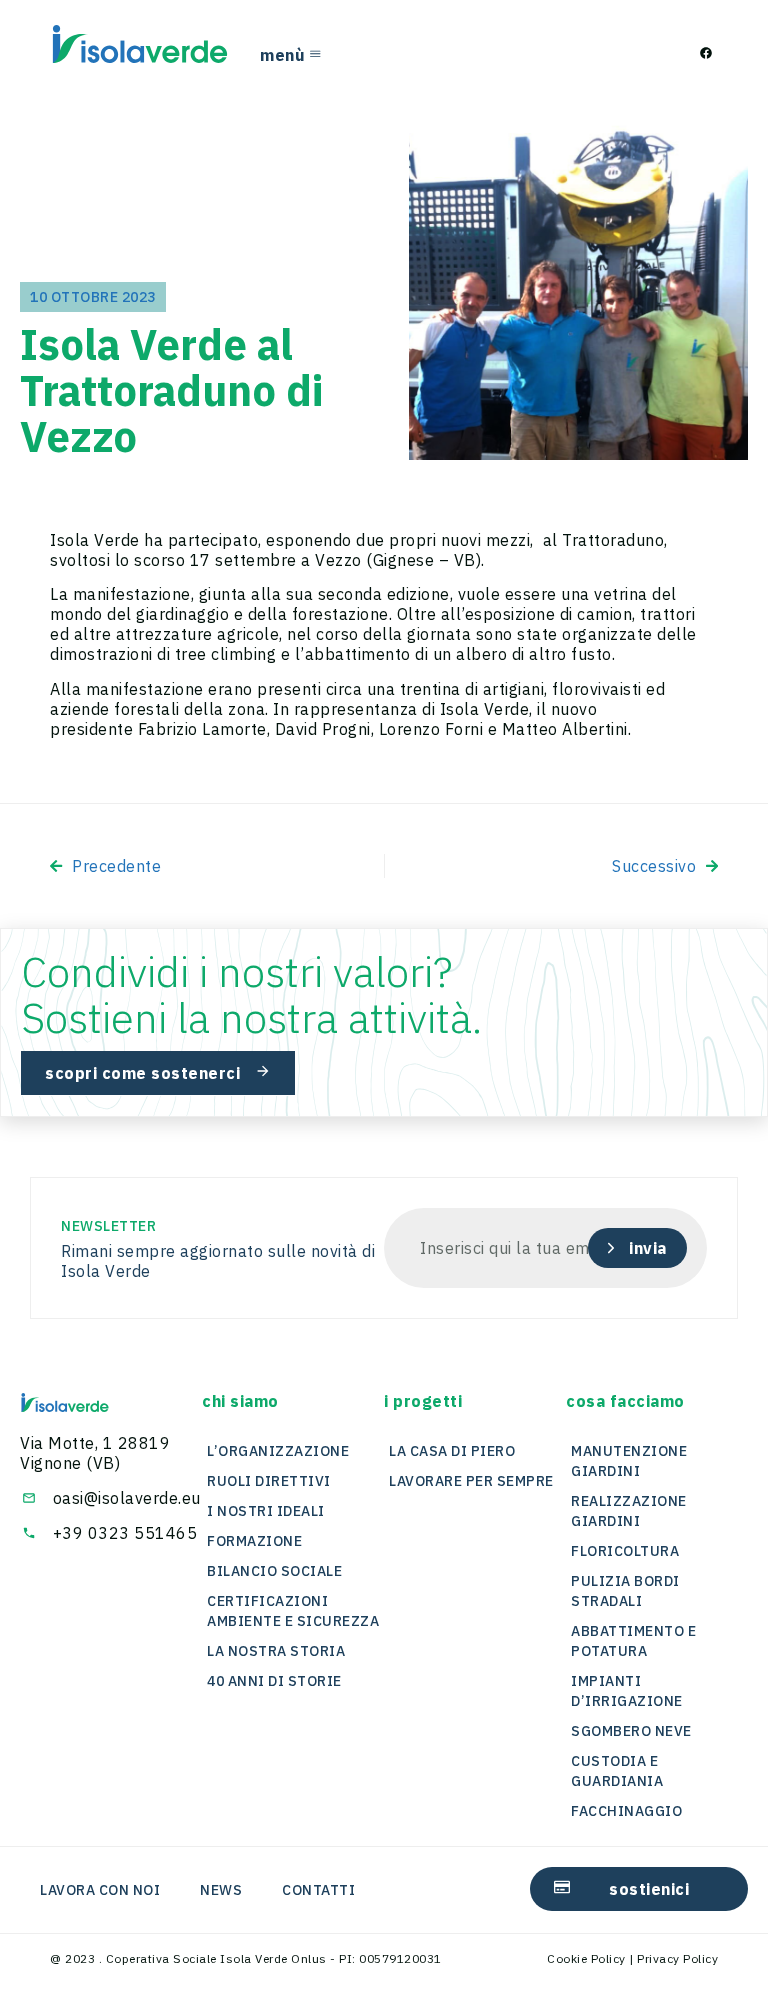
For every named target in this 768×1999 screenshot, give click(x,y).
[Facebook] (706, 53)
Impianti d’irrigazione (627, 1691)
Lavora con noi (100, 1890)
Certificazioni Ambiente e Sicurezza (293, 1611)
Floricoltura (625, 1551)
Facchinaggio (626, 1811)
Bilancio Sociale (274, 1571)
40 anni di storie (274, 1681)
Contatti (318, 1890)
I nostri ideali (266, 1511)
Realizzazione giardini (629, 1511)
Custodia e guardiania (617, 1771)
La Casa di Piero (452, 1451)
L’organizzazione (278, 1451)
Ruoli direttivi (269, 1481)
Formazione (254, 1541)
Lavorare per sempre (471, 1481)
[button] (240, 1401)
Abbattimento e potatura (633, 1641)
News (221, 1890)
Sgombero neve (631, 1731)
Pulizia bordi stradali (625, 1591)
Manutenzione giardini (629, 1461)
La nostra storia (276, 1651)
